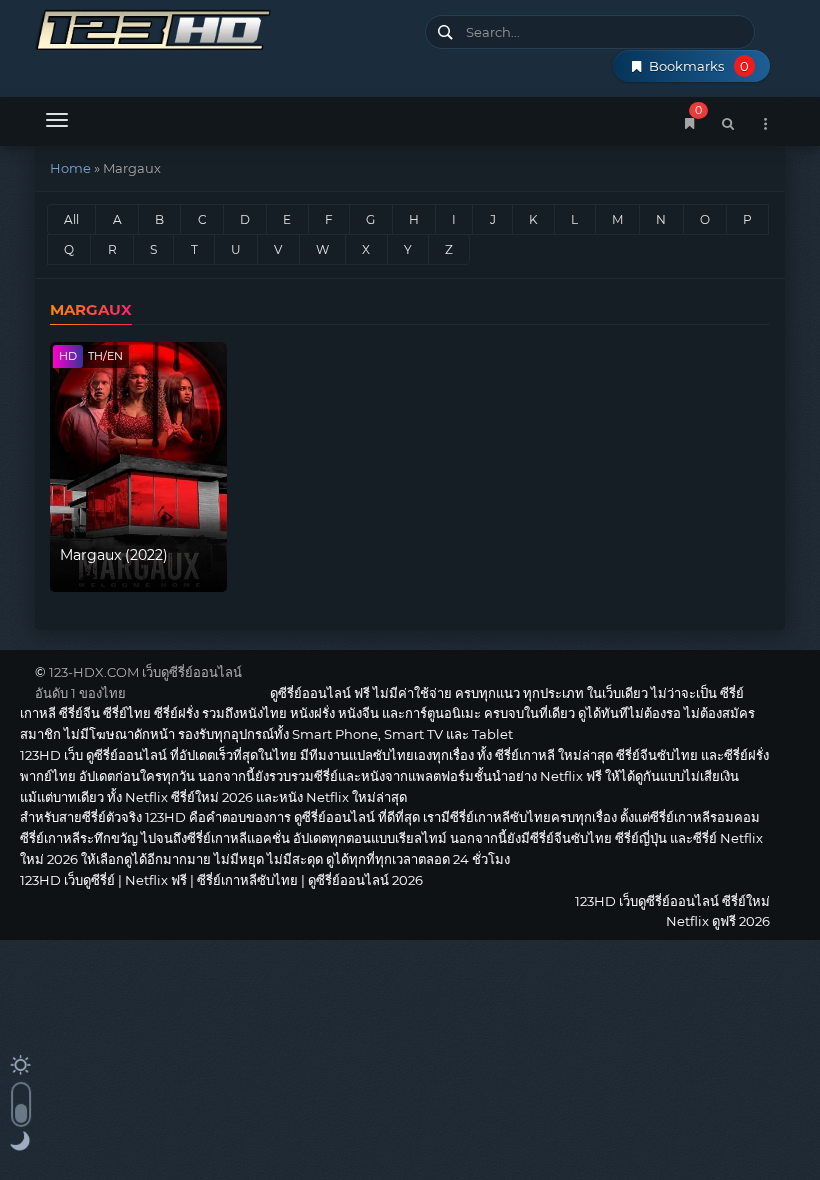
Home (70, 168)
